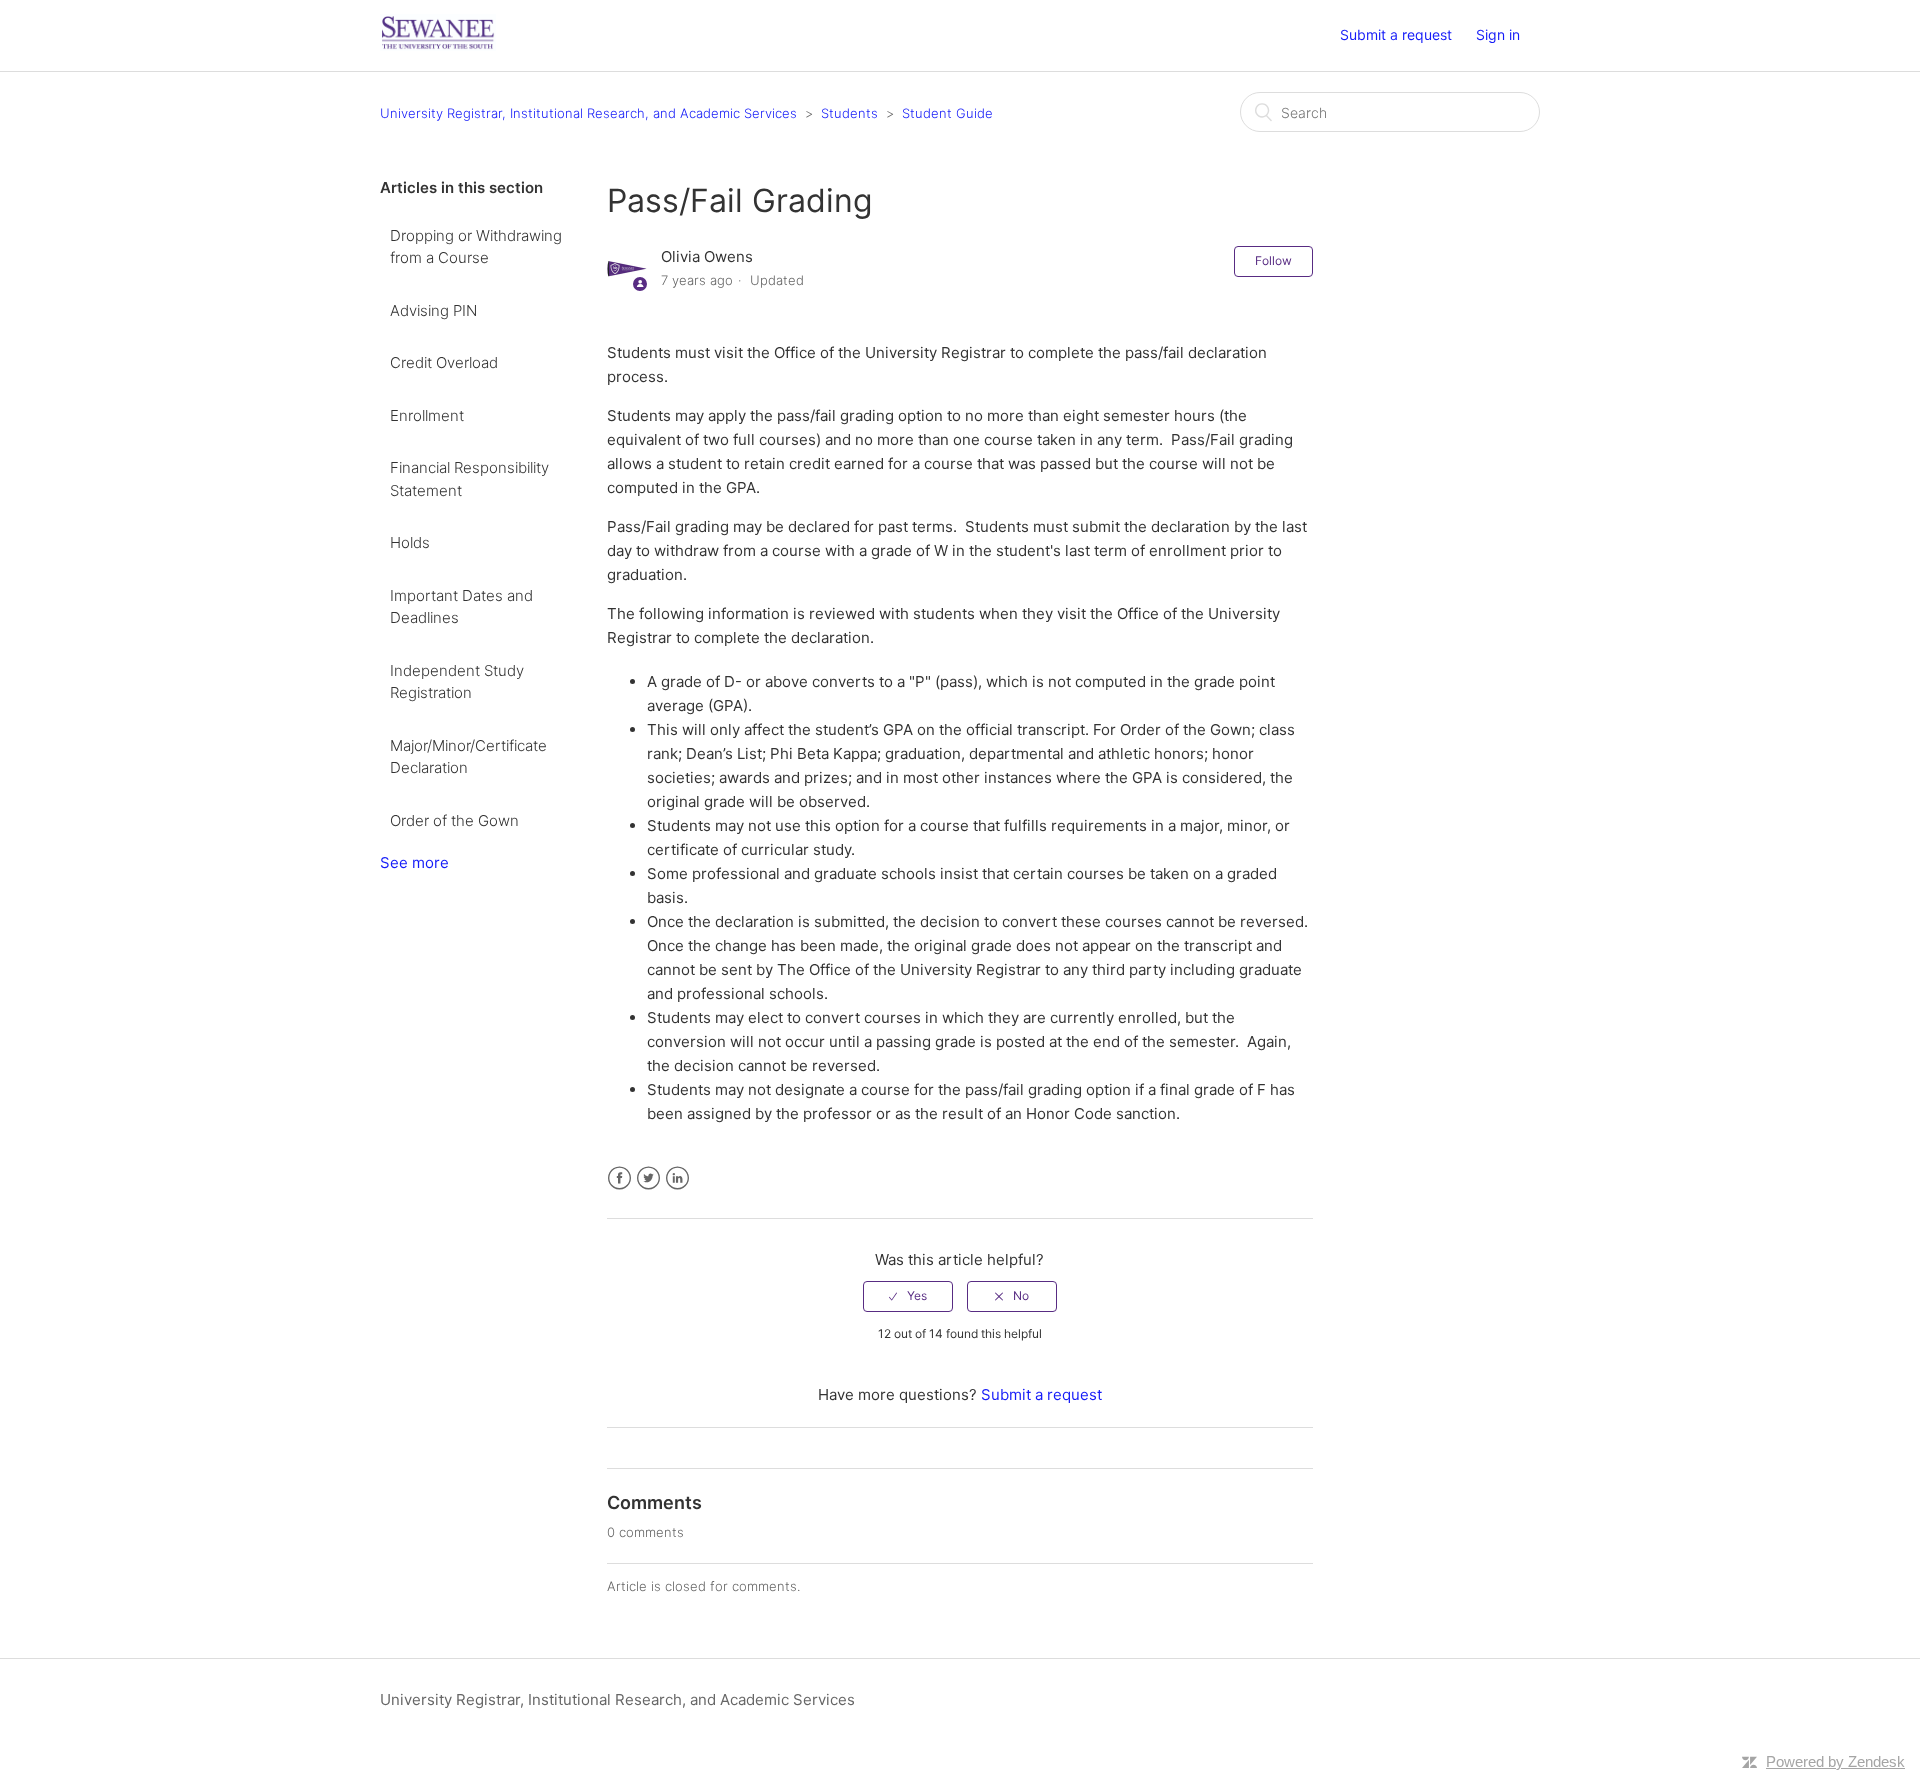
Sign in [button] (1498, 34)
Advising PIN (433, 310)
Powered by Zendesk (1835, 1761)
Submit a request (1396, 34)
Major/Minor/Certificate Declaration (468, 757)
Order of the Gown (454, 820)
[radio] (908, 1296)
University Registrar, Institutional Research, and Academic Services (588, 113)
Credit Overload (444, 362)
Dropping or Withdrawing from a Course (476, 247)
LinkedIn (677, 1178)
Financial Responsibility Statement (469, 479)
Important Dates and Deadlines (461, 607)
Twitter (648, 1178)
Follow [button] (1273, 260)
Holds (410, 542)
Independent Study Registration (457, 682)
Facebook (619, 1178)
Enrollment (427, 415)
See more (414, 862)
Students (849, 113)
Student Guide (947, 113)
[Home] (438, 45)
